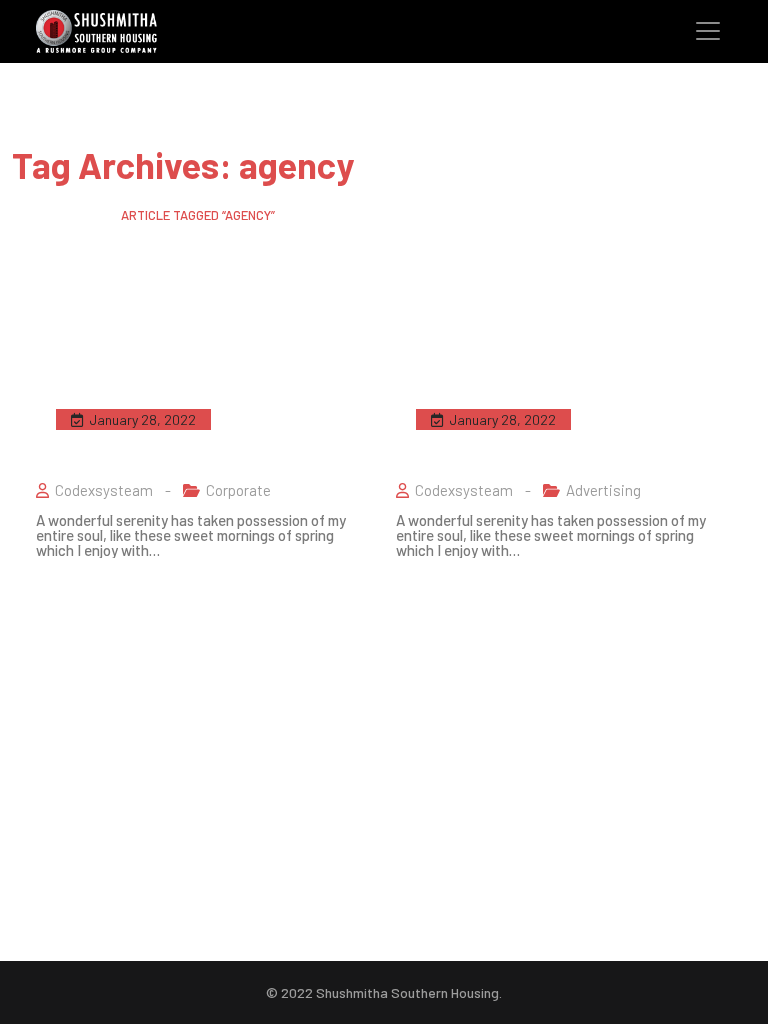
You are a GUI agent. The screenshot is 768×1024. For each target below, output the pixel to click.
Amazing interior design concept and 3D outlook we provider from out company (201, 431)
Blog (82, 215)
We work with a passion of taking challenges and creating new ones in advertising (558, 431)
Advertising (603, 490)
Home (28, 215)
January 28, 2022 (142, 419)
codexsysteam (104, 490)
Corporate (238, 490)
